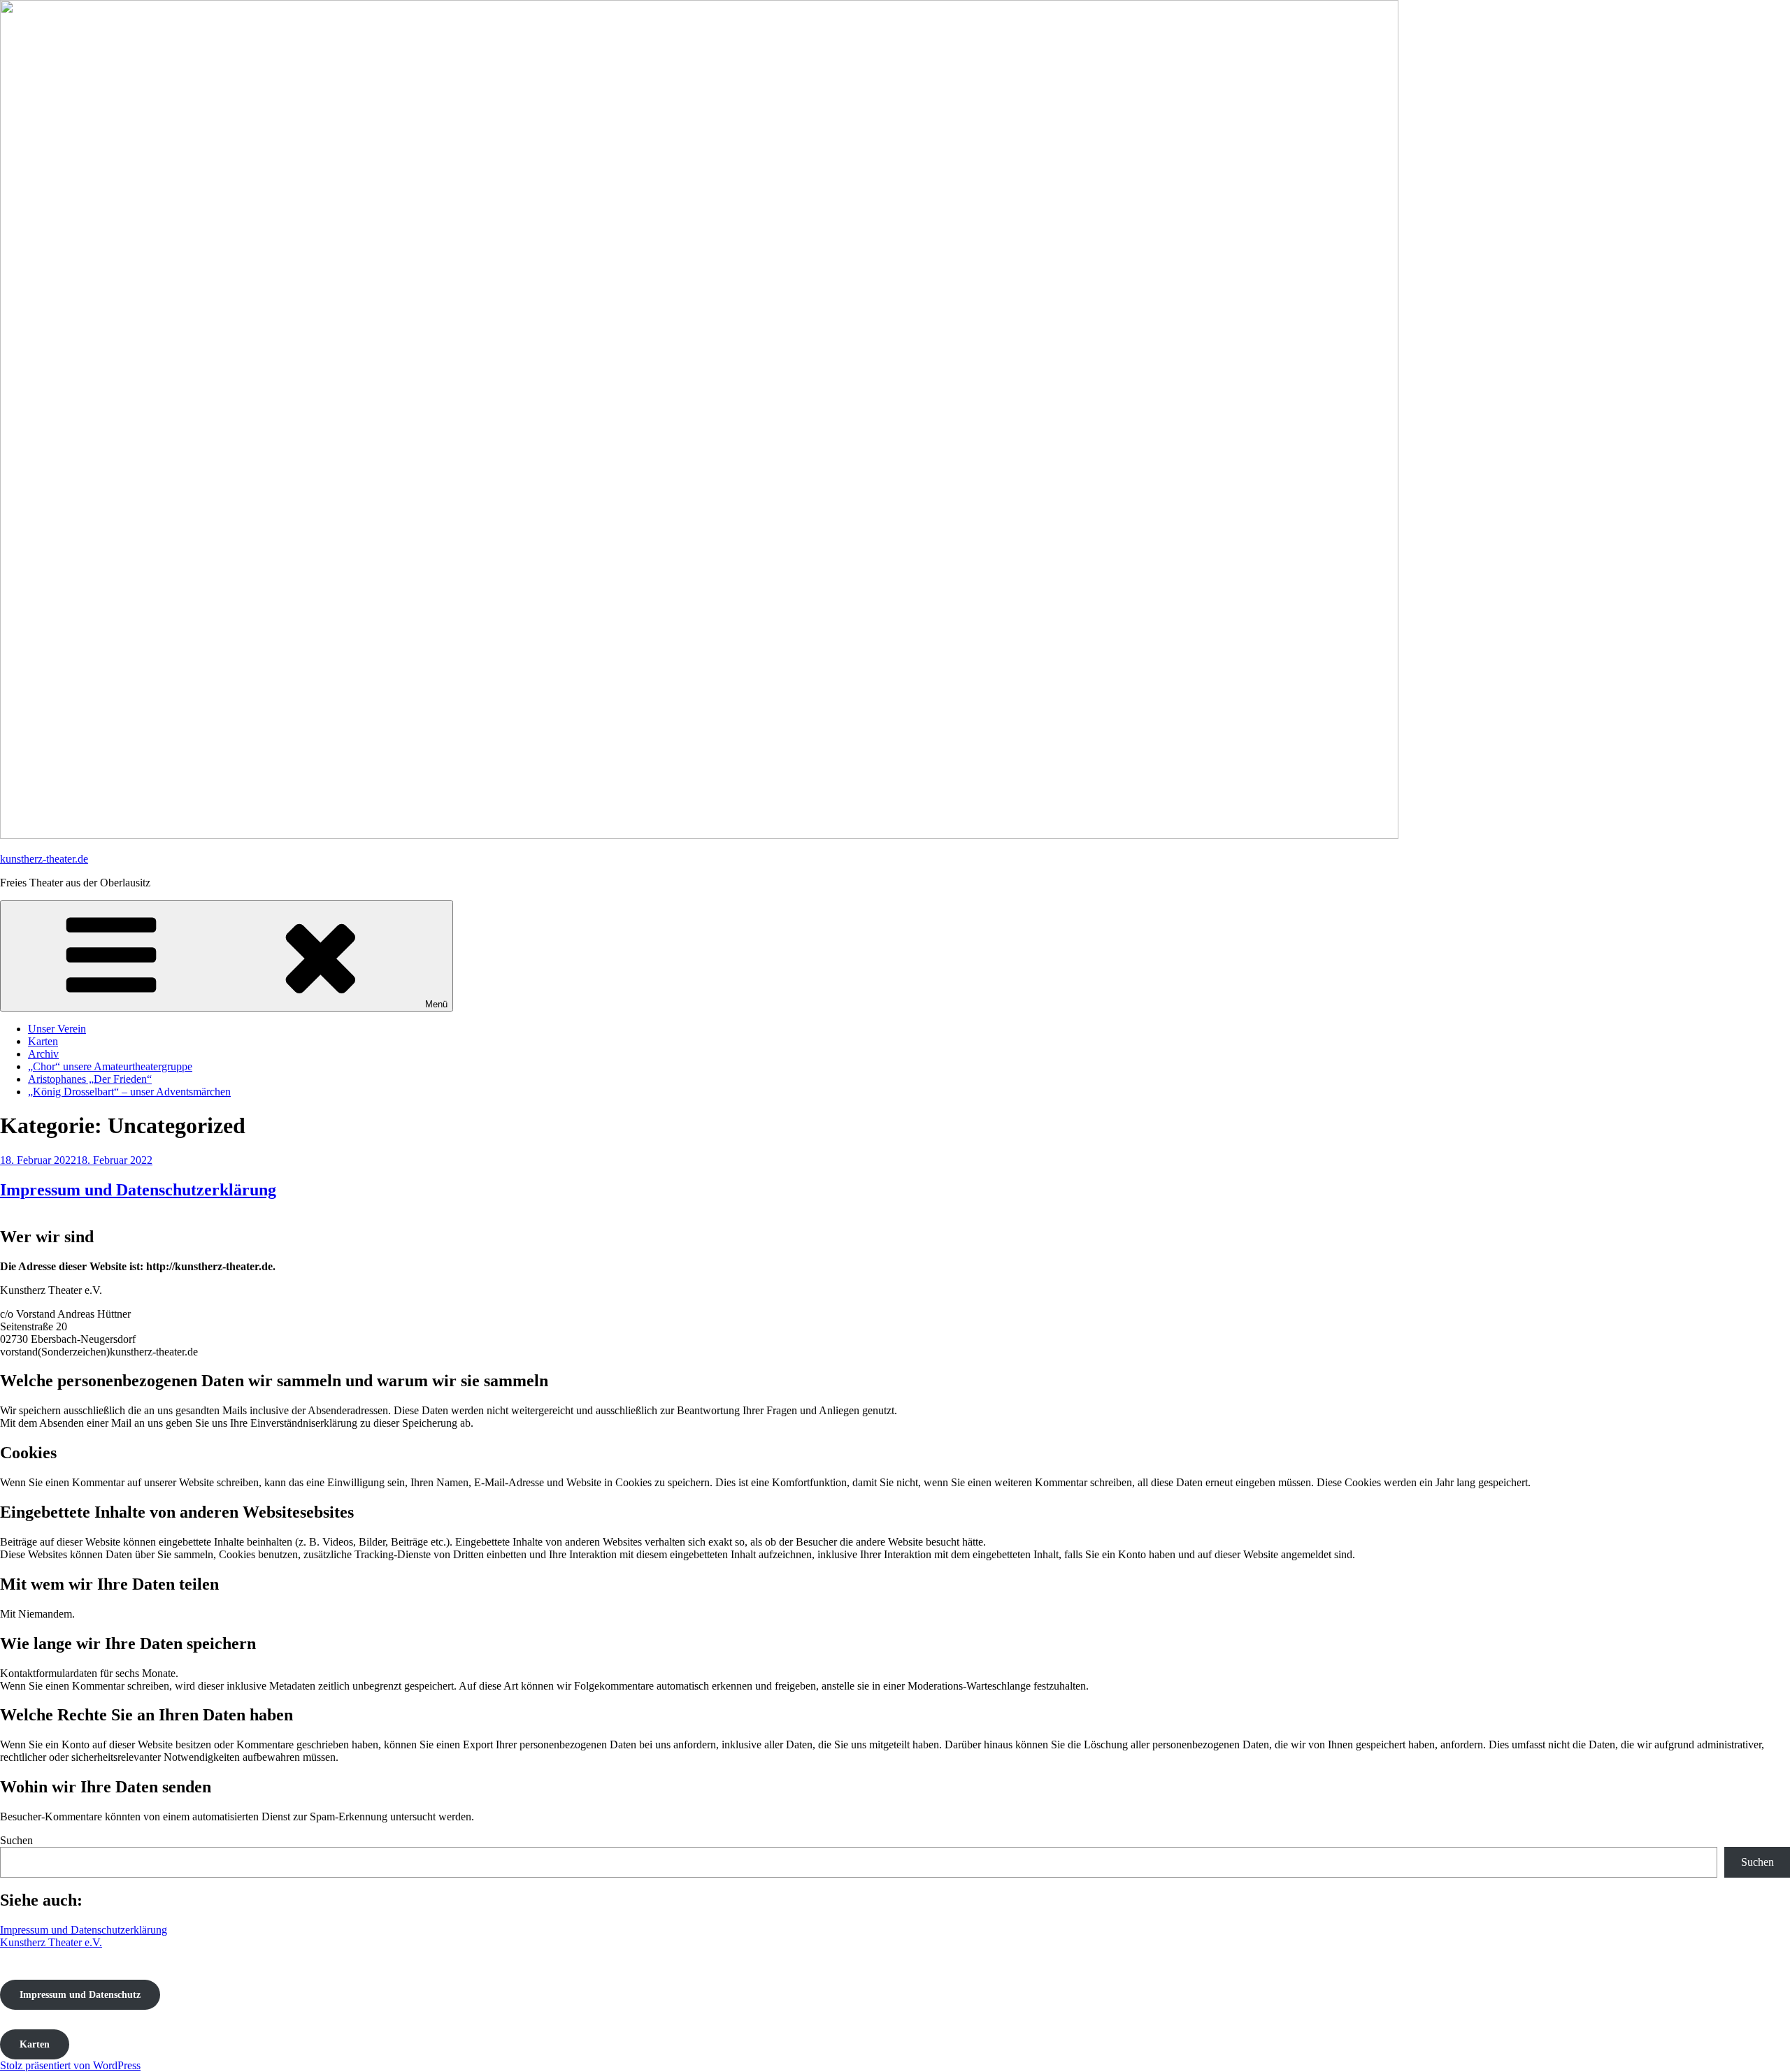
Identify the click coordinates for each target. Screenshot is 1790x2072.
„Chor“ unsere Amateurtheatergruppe (110, 1066)
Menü (436, 1004)
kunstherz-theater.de (44, 859)
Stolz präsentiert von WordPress (70, 2065)
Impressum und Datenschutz (80, 1995)
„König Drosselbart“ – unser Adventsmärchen (129, 1092)
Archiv (43, 1054)
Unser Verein (57, 1029)
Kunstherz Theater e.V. (51, 1942)
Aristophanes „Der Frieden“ (90, 1079)
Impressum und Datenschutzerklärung (138, 1190)
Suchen (16, 1840)
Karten (43, 1041)
